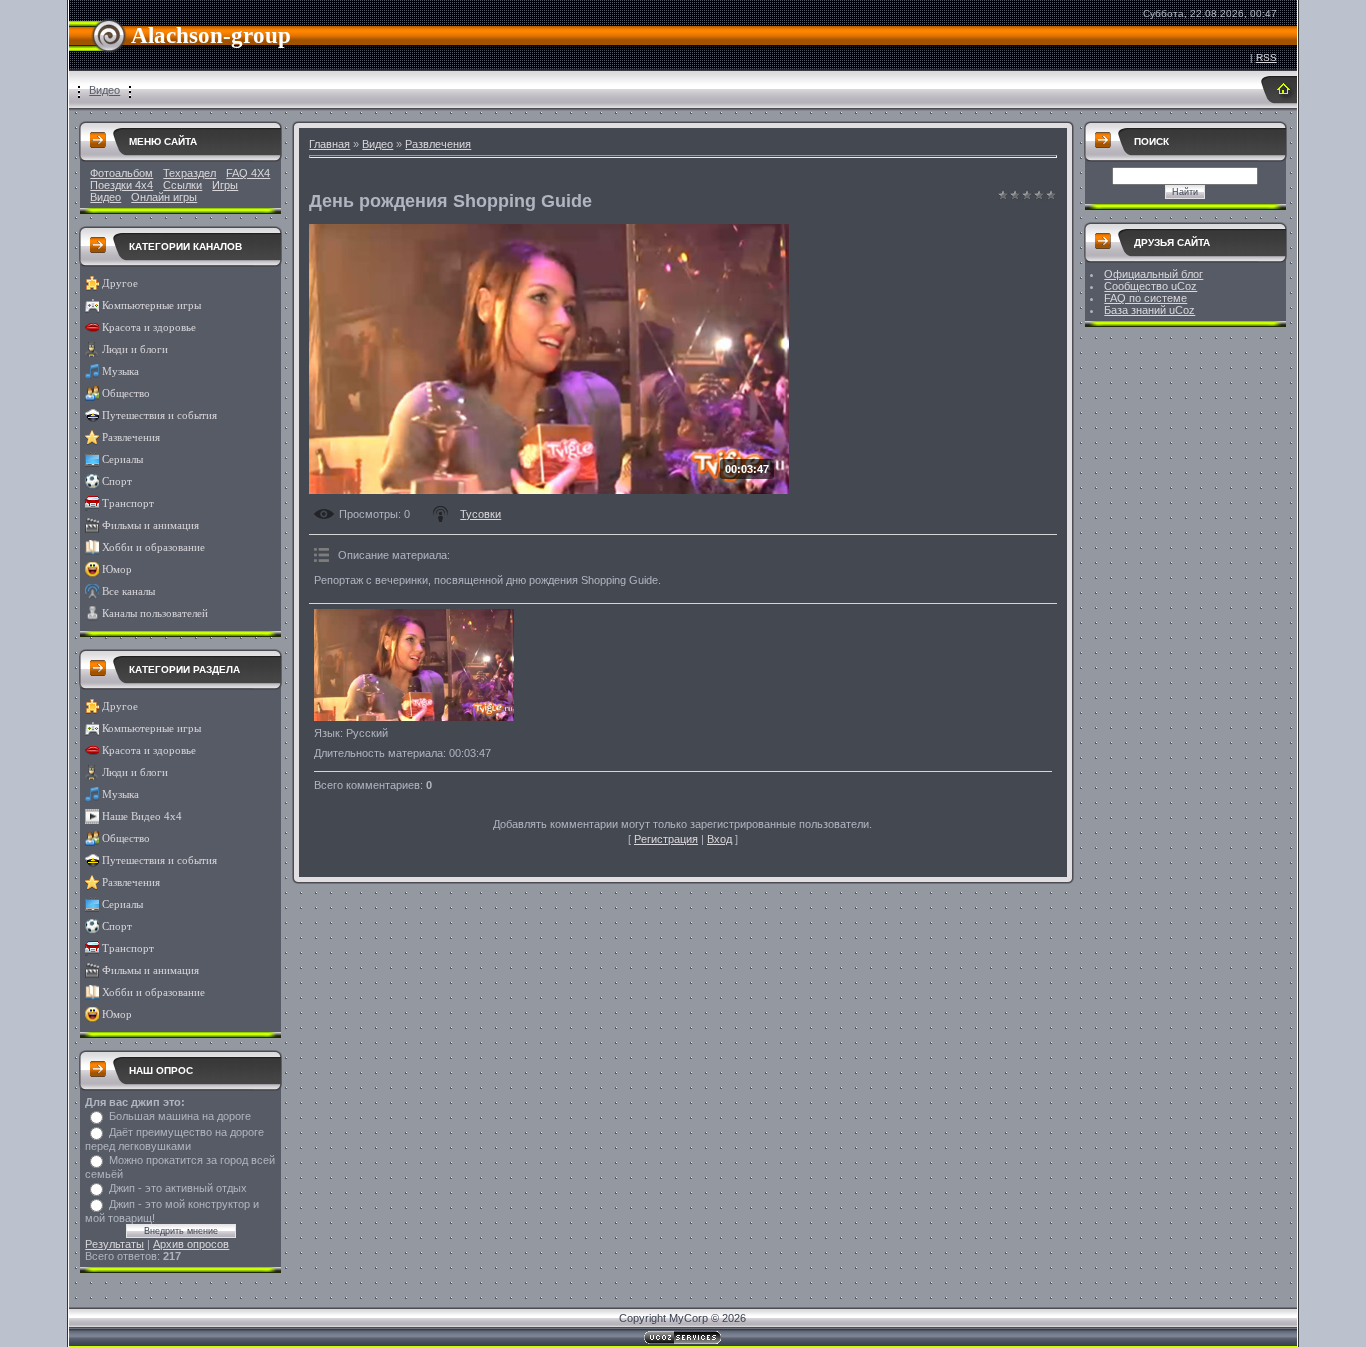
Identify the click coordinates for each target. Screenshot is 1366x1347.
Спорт (117, 481)
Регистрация (666, 839)
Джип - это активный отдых (178, 1188)
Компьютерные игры (151, 305)
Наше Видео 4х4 (142, 816)
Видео (104, 90)
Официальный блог (1153, 274)
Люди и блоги (135, 349)
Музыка (120, 371)
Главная (329, 144)
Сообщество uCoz (1150, 286)
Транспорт (128, 503)
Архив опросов (191, 1244)
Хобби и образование (153, 547)
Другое (120, 283)
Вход (719, 839)
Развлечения (131, 437)
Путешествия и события (159, 415)
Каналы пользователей (155, 613)
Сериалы (122, 459)
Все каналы (128, 591)
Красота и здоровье (149, 327)
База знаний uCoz (1149, 310)
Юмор (117, 569)
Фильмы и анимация (150, 525)
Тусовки (480, 514)
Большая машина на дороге (180, 1116)
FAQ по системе (1145, 298)
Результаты (114, 1244)
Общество (126, 393)
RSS (1266, 57)
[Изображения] (414, 665)
